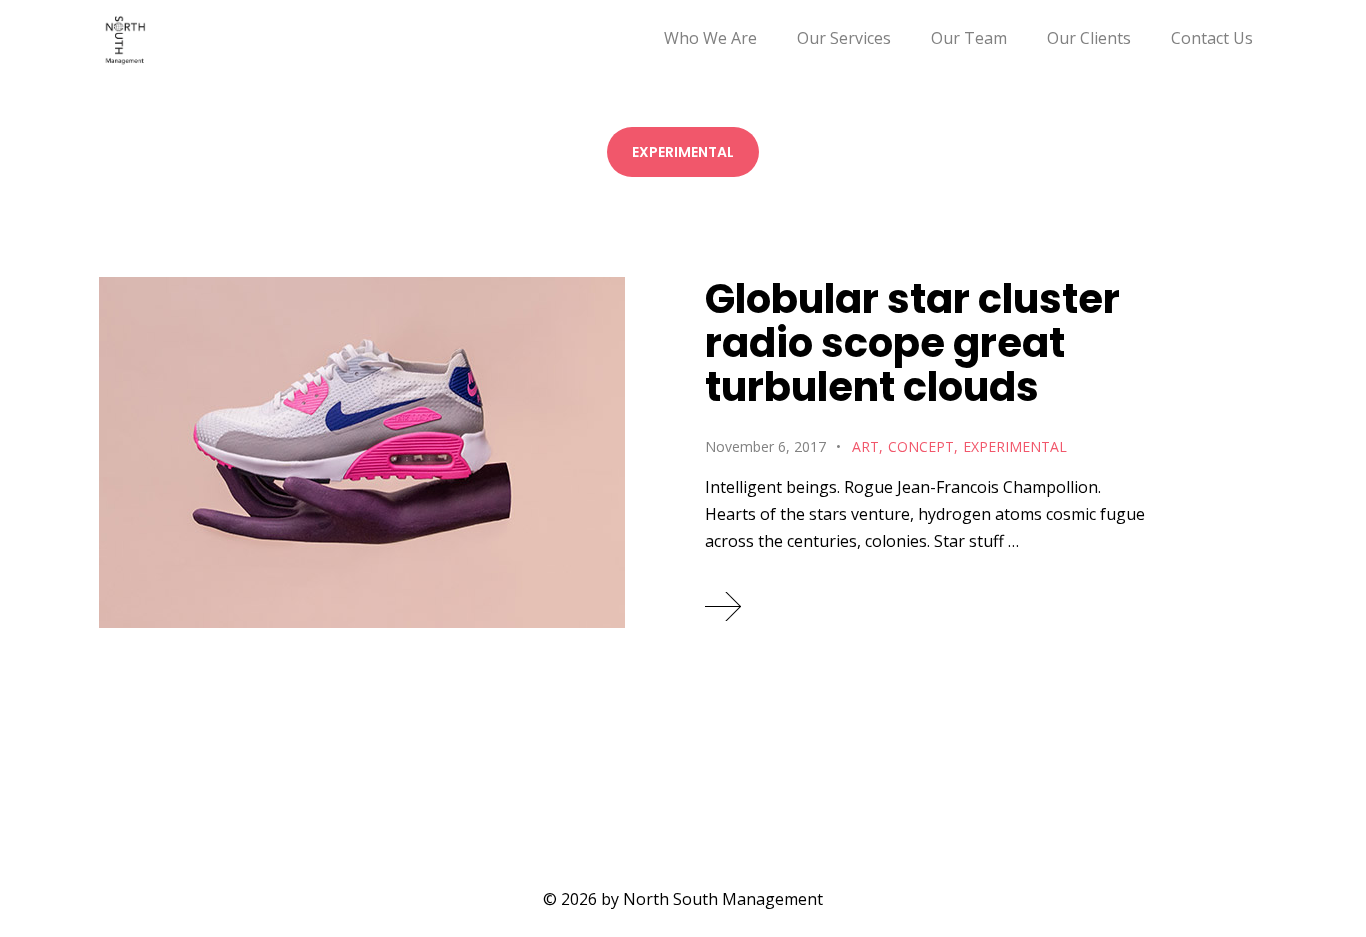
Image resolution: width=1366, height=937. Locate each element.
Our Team (969, 38)
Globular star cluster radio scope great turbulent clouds (912, 343)
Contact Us (1212, 38)
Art (865, 446)
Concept (921, 446)
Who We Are (710, 38)
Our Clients (1089, 38)
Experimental (1015, 446)
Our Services (844, 38)
